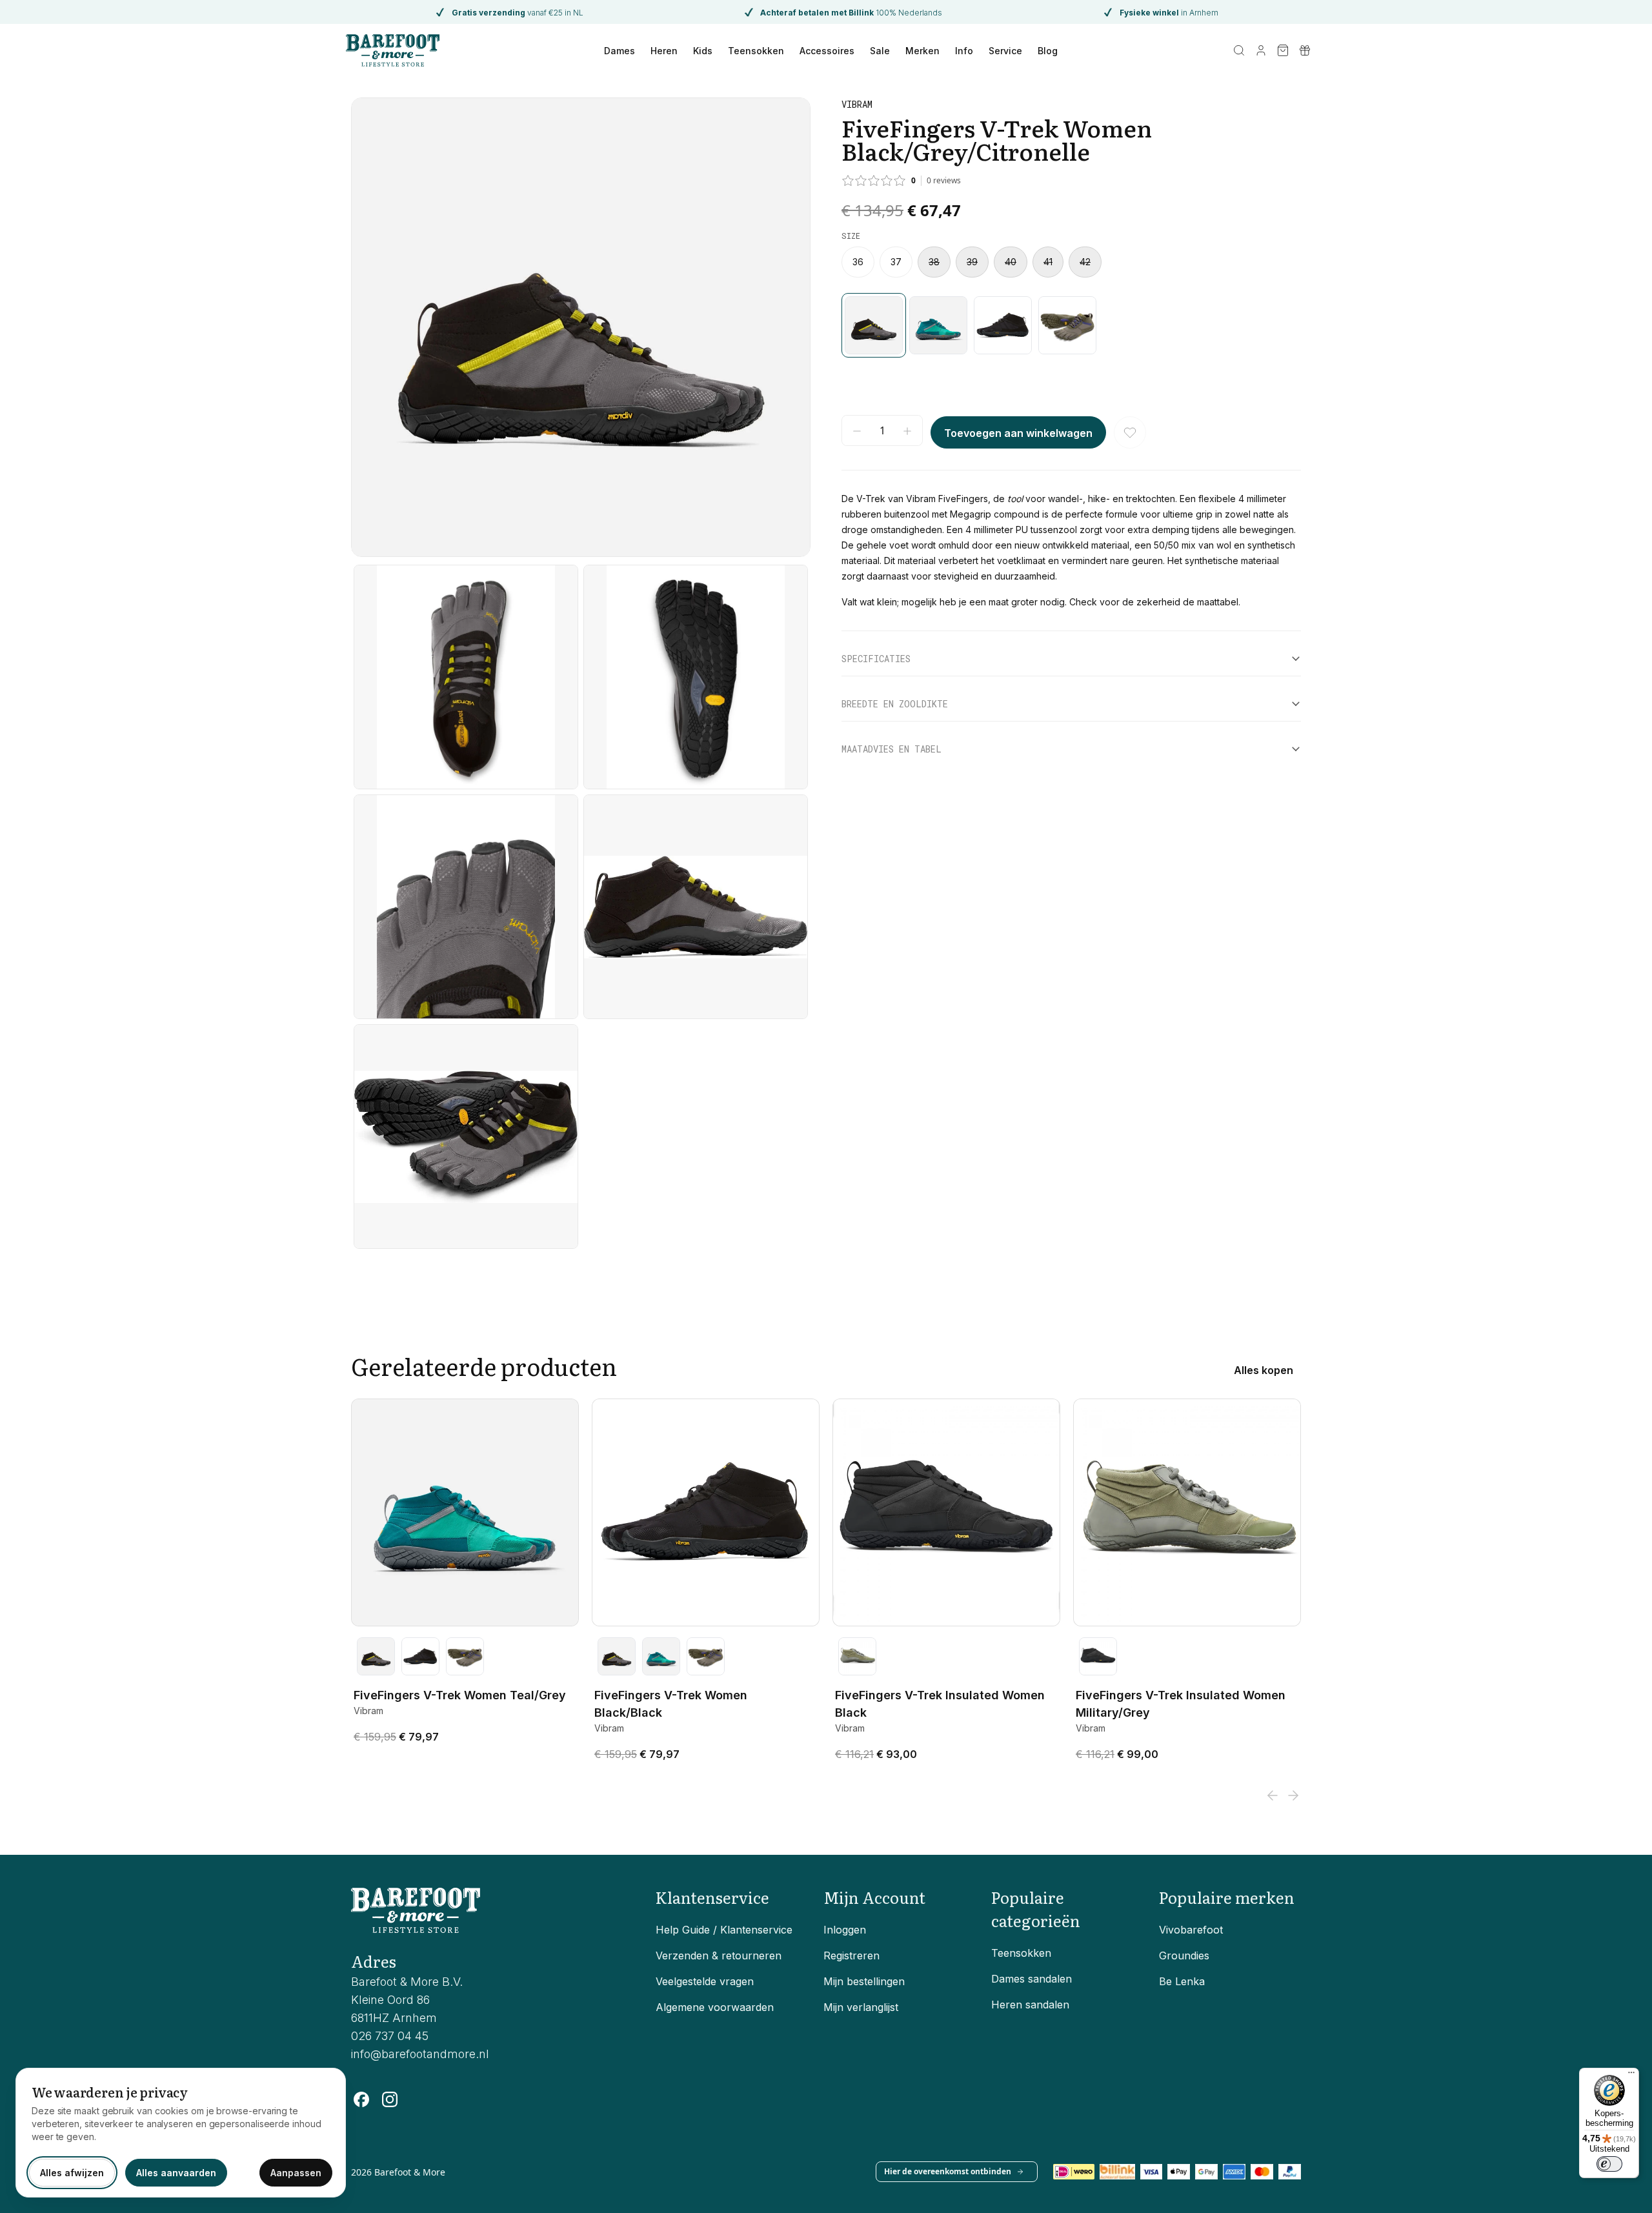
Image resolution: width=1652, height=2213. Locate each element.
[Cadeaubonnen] (1305, 50)
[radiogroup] (1071, 262)
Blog (1048, 51)
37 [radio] (896, 262)
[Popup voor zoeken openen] (1239, 50)
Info (964, 51)
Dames (619, 51)
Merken (922, 51)
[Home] (393, 50)
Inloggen (845, 1930)
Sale (880, 51)
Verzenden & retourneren (719, 1955)
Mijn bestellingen (864, 1981)
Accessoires (827, 51)
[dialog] (181, 2133)
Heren (664, 51)
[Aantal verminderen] (857, 431)
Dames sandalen (1032, 1979)
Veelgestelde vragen (705, 1981)
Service (1005, 51)
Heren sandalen (1030, 2005)
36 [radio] (858, 262)
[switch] (1609, 2164)
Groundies (1184, 1955)
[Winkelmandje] (1283, 50)
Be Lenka (1182, 1981)
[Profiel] (1261, 50)
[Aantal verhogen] (907, 431)
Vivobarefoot (1191, 1930)
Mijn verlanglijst (861, 2007)
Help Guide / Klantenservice (724, 1930)
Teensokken (756, 51)
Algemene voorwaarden (715, 2007)
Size (851, 236)
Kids (703, 51)
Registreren (851, 1955)
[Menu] (1631, 2076)
